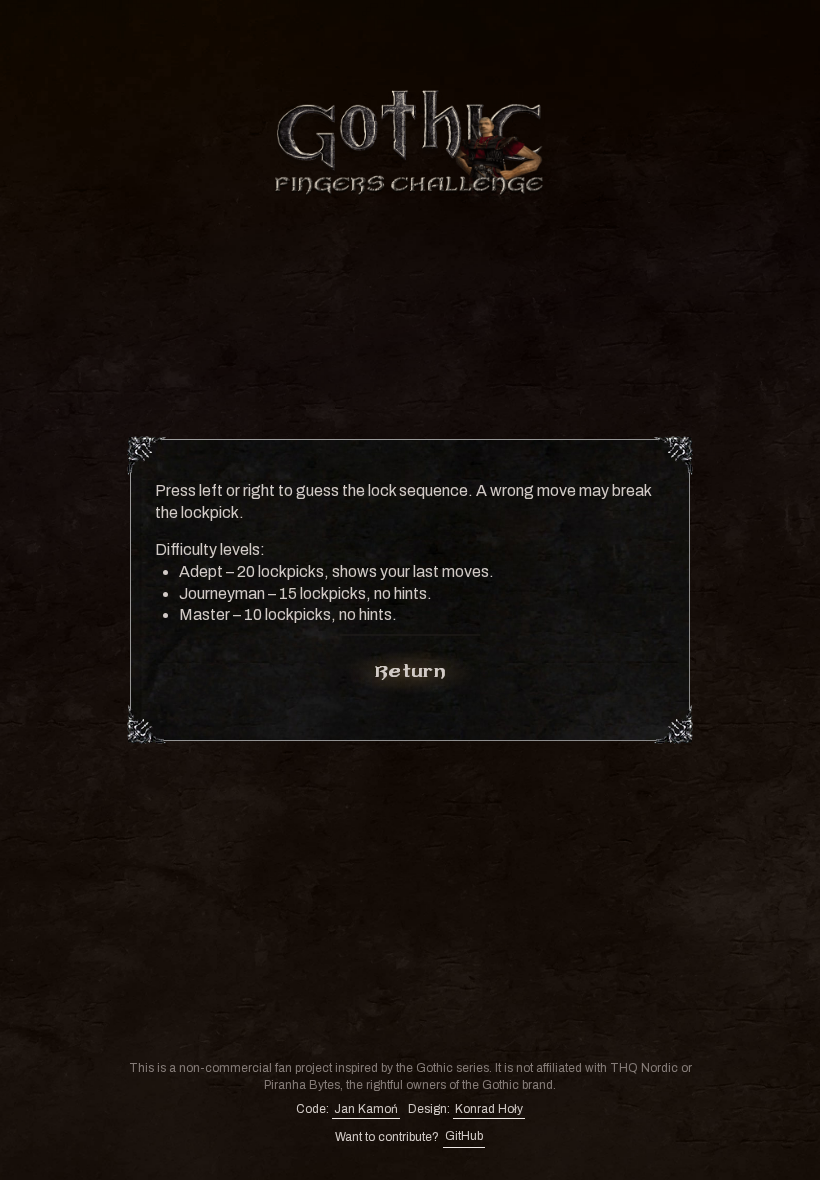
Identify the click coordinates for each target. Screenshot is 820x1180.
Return (410, 671)
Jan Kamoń (366, 1109)
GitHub (464, 1136)
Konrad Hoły (489, 1109)
